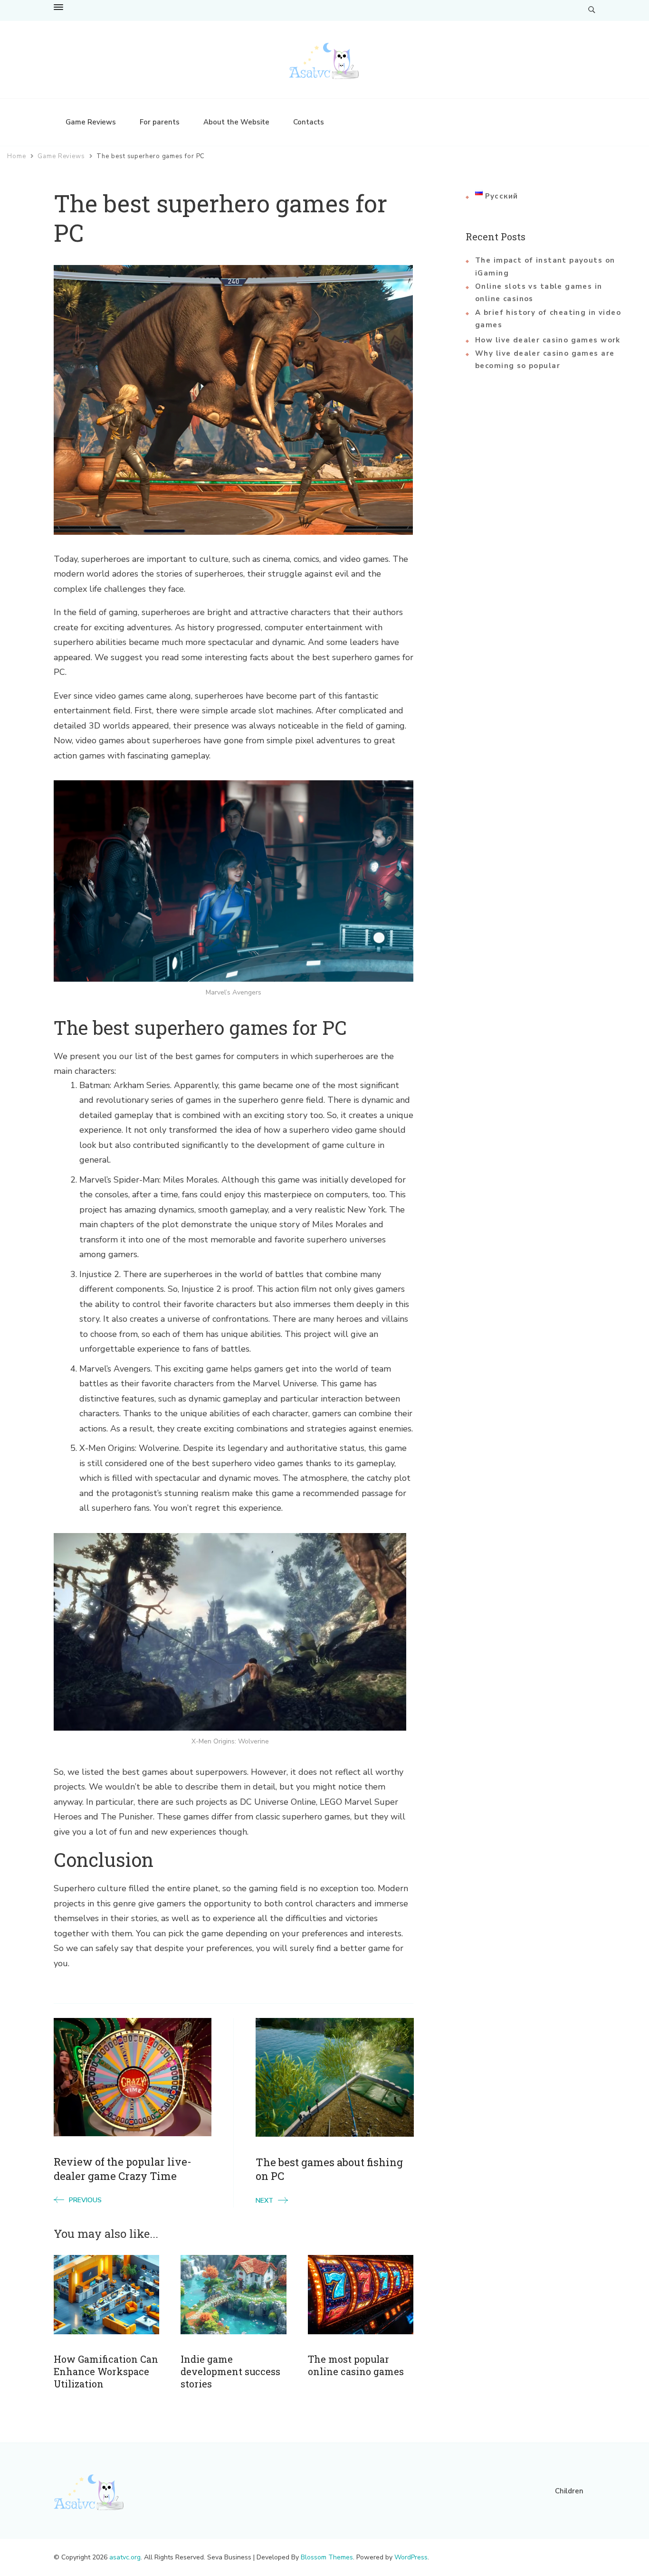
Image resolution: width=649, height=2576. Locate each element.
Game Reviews (91, 122)
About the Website (236, 122)
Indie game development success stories (230, 2372)
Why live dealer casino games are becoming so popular (545, 360)
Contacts (309, 122)
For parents (160, 122)
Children (569, 2491)
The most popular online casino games (356, 2365)
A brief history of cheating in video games (548, 319)
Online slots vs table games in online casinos (539, 293)
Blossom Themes (327, 2557)
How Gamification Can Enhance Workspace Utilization (106, 2372)
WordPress (411, 2557)
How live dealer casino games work (548, 340)
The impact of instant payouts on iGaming (545, 266)
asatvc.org (125, 2557)
